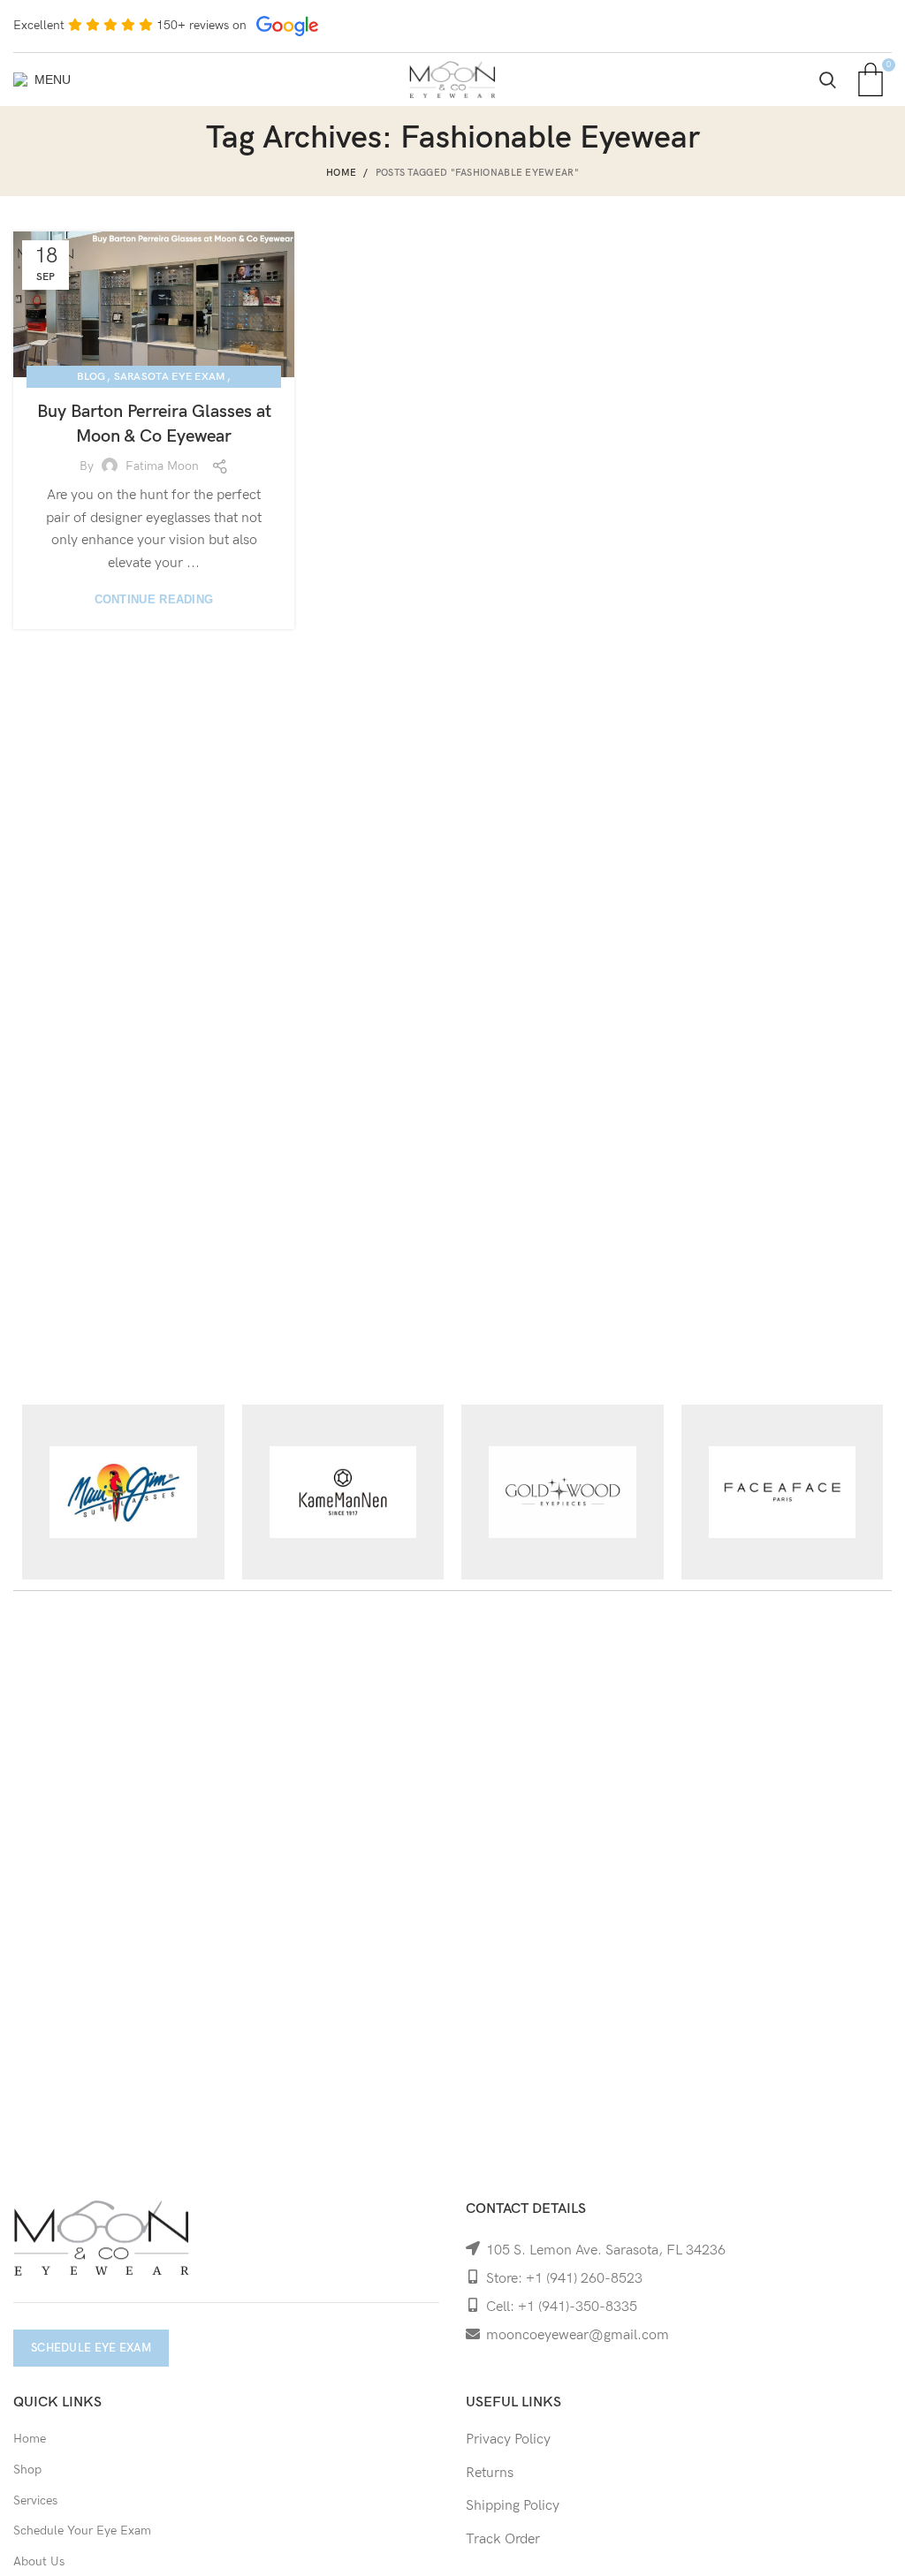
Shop (27, 2470)
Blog (91, 377)
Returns (490, 2473)
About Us (39, 2561)
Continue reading (154, 599)
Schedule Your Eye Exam (82, 2531)
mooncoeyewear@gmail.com (578, 2335)
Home (341, 173)
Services (35, 2500)
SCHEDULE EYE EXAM (91, 2348)
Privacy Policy (508, 2440)
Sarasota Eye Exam (170, 377)
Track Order (503, 2539)
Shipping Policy (513, 2506)
